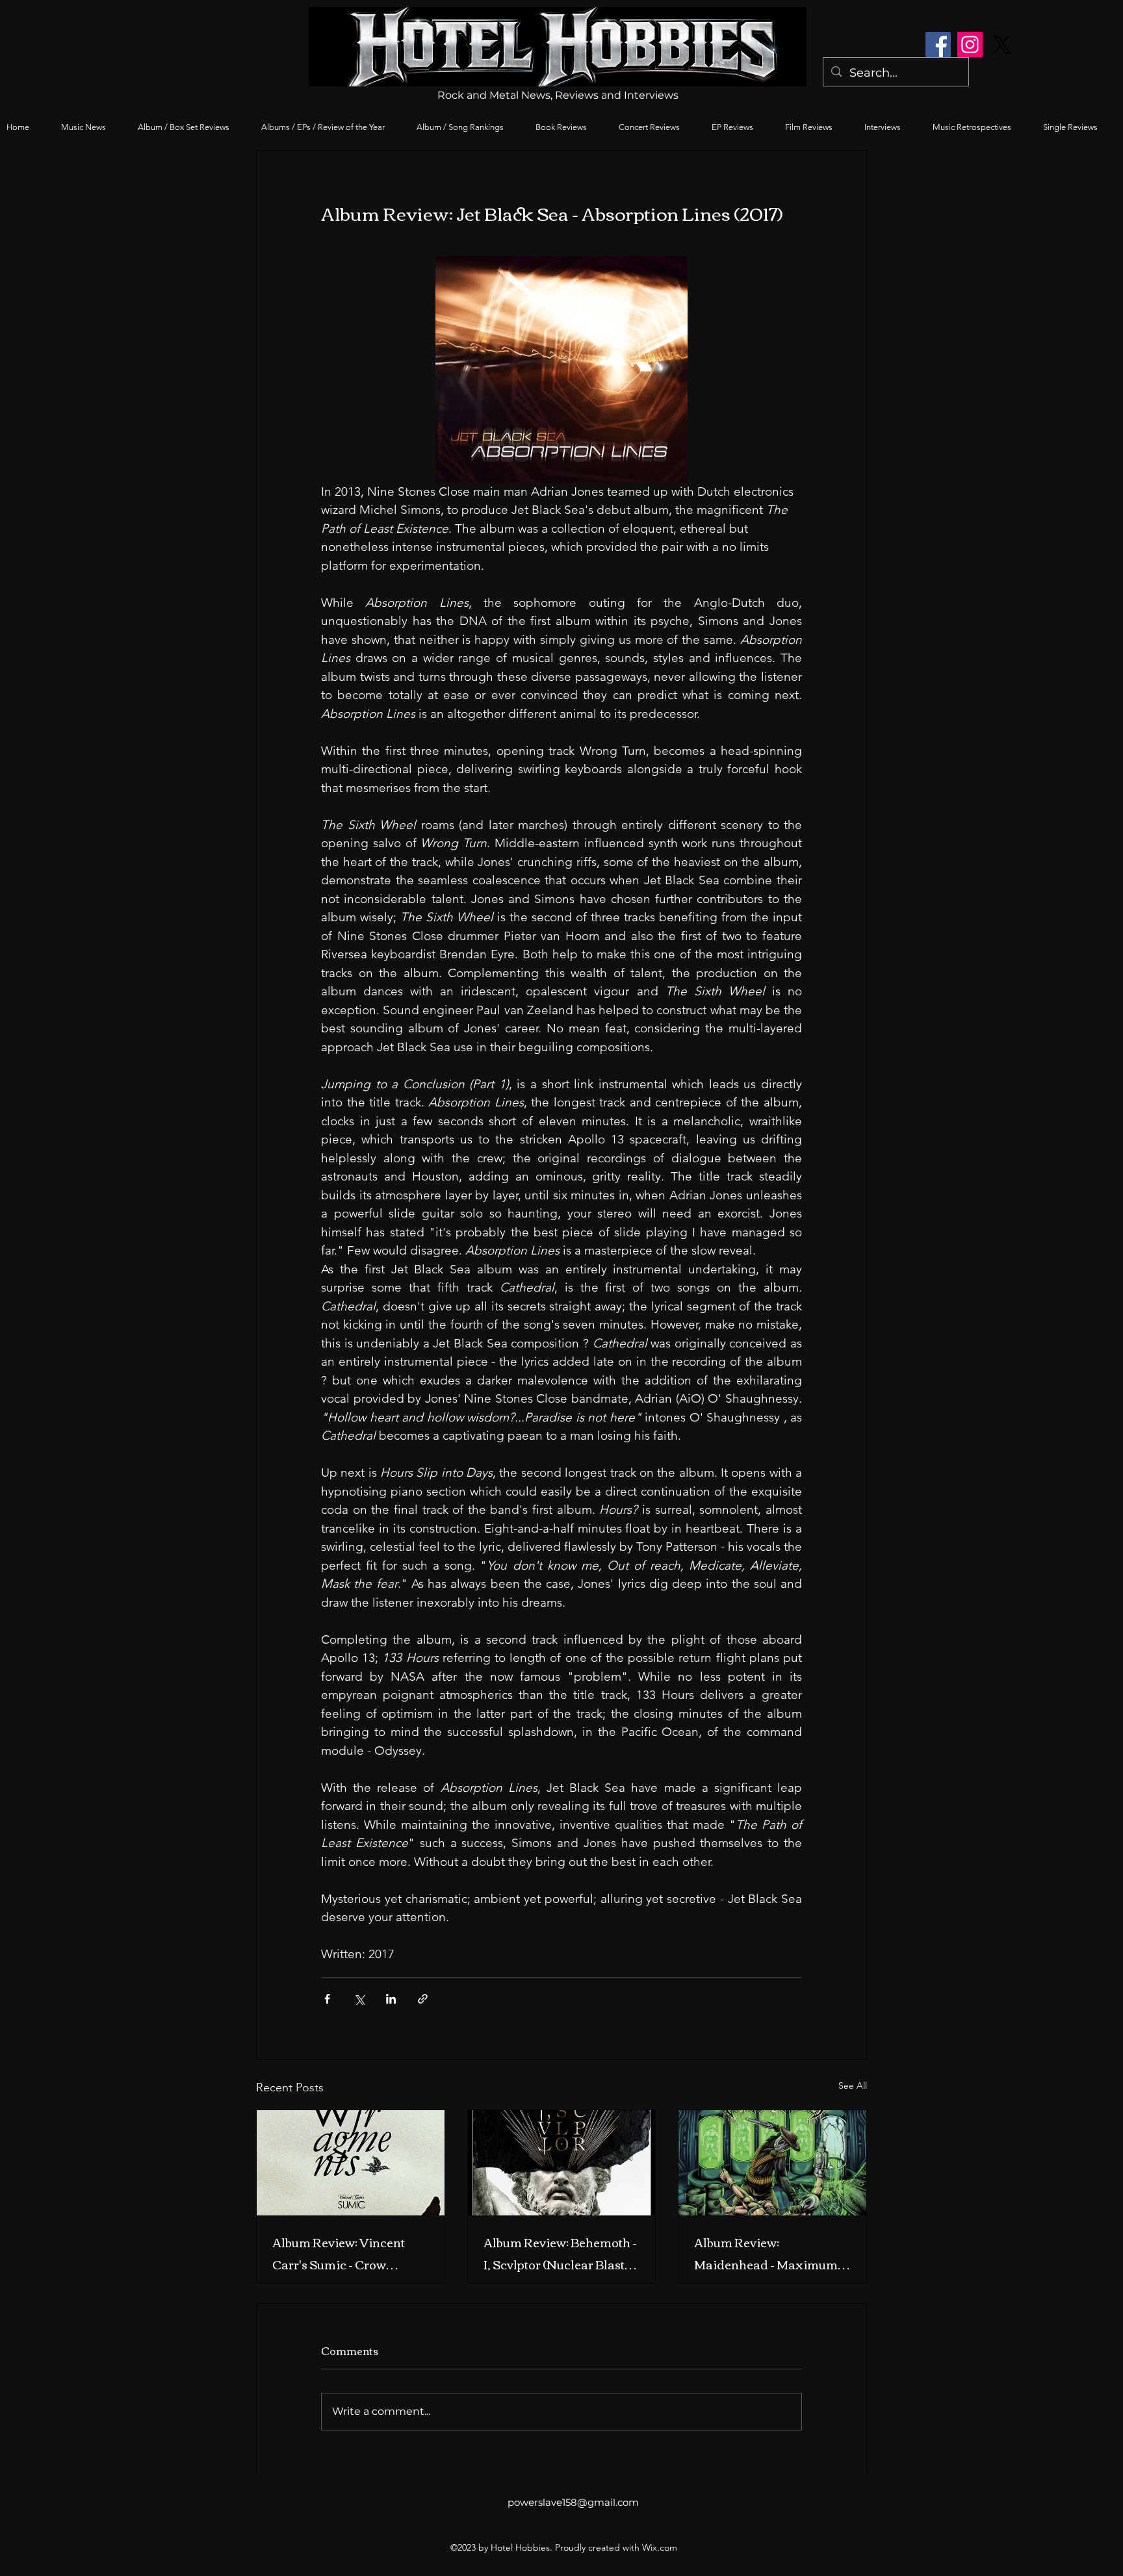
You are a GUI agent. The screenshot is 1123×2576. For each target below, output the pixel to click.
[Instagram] (970, 45)
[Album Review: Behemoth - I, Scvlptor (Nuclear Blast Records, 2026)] (562, 2163)
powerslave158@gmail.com (573, 2502)
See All (853, 2085)
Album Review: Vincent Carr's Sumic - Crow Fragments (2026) (339, 2253)
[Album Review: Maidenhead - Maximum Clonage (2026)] (772, 2163)
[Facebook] (938, 45)
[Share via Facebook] (327, 1999)
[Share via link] (423, 1999)
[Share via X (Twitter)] (359, 1999)
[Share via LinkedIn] (391, 1999)
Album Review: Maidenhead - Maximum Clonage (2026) (766, 2253)
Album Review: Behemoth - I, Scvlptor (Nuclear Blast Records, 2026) (560, 2253)
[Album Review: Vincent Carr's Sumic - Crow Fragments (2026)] (351, 2163)
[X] (1002, 45)
